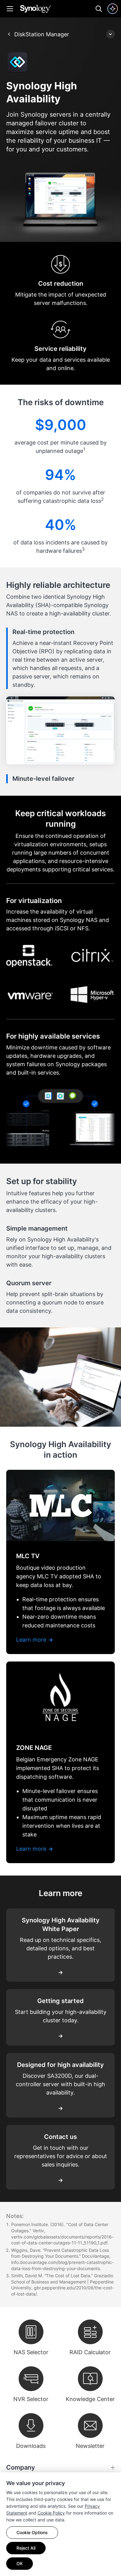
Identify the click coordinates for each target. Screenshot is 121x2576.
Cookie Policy (51, 2513)
